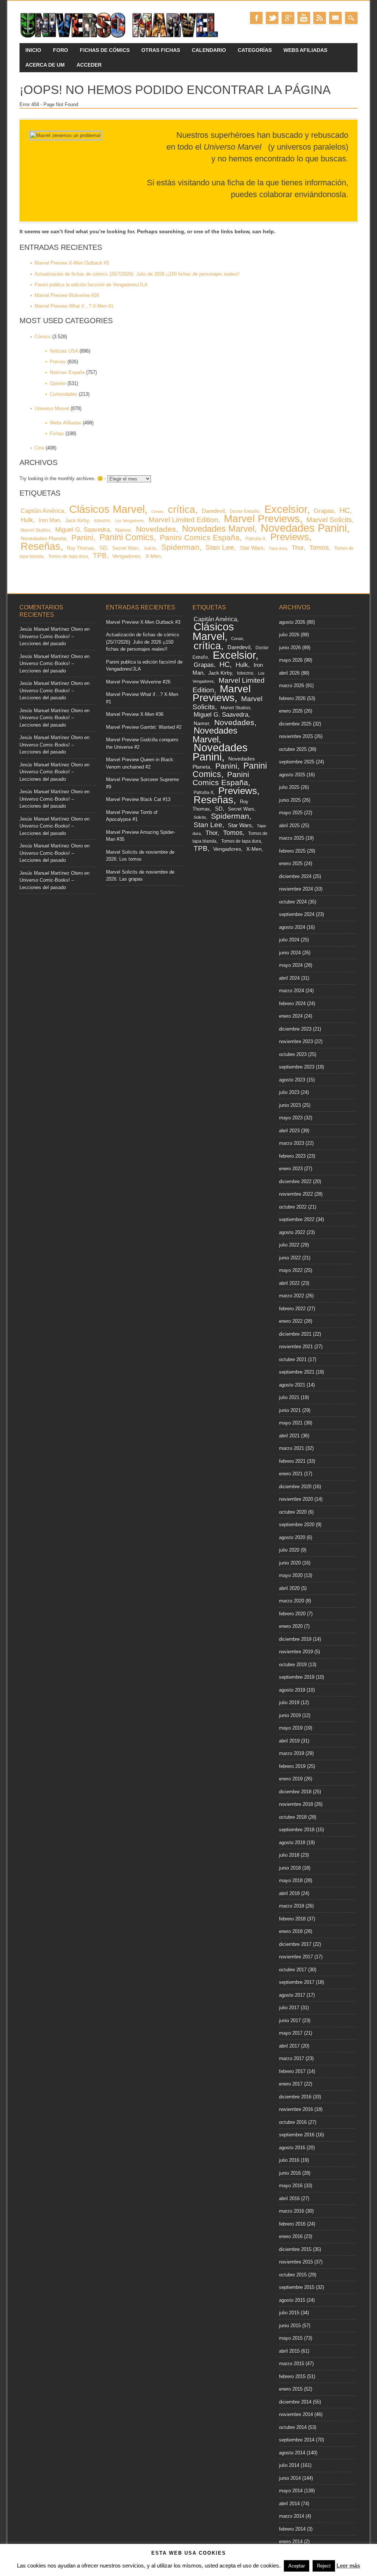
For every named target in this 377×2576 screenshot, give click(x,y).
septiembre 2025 (297, 762)
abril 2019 (289, 1741)
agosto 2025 (292, 775)
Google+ (288, 18)
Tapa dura (278, 548)
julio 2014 (289, 2465)
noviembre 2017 (296, 1957)
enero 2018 (291, 1931)
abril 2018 (289, 1893)
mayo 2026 (291, 660)
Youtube (304, 18)
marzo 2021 (292, 1448)
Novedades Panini (304, 528)
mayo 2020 (291, 1575)
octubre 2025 (293, 749)
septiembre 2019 (297, 1677)
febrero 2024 (292, 1004)
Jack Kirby (77, 520)
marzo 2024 (292, 991)
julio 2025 (289, 787)
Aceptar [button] (297, 2566)
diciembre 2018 (295, 1792)
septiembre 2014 (297, 2440)
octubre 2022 (293, 1207)
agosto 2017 (292, 1995)
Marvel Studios (36, 530)
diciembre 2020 (295, 1487)
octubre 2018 (293, 1817)
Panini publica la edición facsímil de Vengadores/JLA (91, 285)
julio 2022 (289, 1245)
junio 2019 (290, 1715)
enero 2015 (291, 2389)
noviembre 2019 (296, 1652)
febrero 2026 (292, 698)
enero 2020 (291, 1626)
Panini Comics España (200, 537)
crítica (182, 509)
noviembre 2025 (296, 736)
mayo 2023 (291, 1118)
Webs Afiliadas (305, 50)
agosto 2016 (292, 2148)
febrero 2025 (292, 851)
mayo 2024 (291, 965)
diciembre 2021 (295, 1334)
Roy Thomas (81, 548)
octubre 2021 (293, 1359)
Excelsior (286, 509)
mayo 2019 (291, 1728)
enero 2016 (291, 2236)
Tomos (319, 548)
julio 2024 (289, 940)
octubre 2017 (293, 1970)
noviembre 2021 (296, 1347)
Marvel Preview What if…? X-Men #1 (74, 306)
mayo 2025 (291, 813)
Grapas (324, 511)
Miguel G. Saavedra (82, 530)
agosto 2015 (292, 2300)
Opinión (58, 383)
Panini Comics (127, 537)
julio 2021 (289, 1397)
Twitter (272, 18)
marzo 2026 (292, 686)
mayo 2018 (291, 1881)
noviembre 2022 (296, 1194)
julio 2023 (289, 1092)
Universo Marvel (52, 408)
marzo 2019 (292, 1753)
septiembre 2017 (297, 1982)
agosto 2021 (292, 1385)
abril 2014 (289, 2504)
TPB (100, 555)
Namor (123, 530)
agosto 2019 (292, 1690)
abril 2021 (289, 1436)
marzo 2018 (292, 1906)
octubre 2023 (293, 1054)
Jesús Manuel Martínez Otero (51, 629)
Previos (58, 362)
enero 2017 (291, 2084)
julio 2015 (289, 2313)
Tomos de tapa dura (68, 556)
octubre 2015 (293, 2275)
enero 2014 (291, 2542)
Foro (61, 50)
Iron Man (49, 520)
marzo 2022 (292, 1296)
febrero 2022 (292, 1309)
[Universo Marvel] (121, 38)
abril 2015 (289, 2351)
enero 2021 (291, 1474)
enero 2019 (291, 1779)
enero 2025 (291, 864)
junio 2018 (290, 1868)
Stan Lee (220, 547)
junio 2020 (290, 1563)
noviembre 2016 (296, 2109)
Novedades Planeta (43, 538)
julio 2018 (289, 1855)
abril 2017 (289, 2046)
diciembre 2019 (295, 1639)
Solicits (150, 548)
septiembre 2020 (297, 1525)
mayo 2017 (291, 2033)
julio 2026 (289, 635)
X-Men (153, 556)
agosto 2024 (292, 927)
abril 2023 (289, 1131)
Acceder (89, 65)
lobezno (102, 521)
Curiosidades (64, 394)
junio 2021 (290, 1410)
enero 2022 (291, 1321)
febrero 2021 (292, 1461)
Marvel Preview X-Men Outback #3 (72, 263)
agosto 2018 (292, 1843)
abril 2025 (289, 826)
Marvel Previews (262, 519)
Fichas (57, 434)
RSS (320, 18)
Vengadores (126, 556)
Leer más (348, 2565)
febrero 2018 (292, 1919)
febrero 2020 (292, 1614)
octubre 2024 (293, 902)
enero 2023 (291, 1169)
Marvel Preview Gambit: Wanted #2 (144, 727)
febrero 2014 (292, 2529)
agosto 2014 (292, 2453)
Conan (157, 511)
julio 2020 (289, 1550)
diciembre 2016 (295, 2097)
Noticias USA (64, 351)
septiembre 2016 (297, 2135)
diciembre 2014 (295, 2402)
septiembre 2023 (297, 1067)
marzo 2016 (292, 2211)
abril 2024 (289, 978)
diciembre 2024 (295, 876)
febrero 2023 (292, 1156)
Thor (298, 548)
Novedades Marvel (218, 529)
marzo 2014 (292, 2516)
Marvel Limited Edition (184, 520)
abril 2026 (289, 673)
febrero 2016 (292, 2224)
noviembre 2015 (296, 2262)
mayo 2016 (291, 2186)
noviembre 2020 (296, 1499)
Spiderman (180, 547)
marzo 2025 (292, 838)
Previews (290, 537)
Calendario (209, 50)
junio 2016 (290, 2173)
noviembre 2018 (296, 1804)
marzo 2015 (292, 2364)
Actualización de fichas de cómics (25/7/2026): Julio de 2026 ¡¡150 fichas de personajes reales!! (137, 274)
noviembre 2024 (296, 889)
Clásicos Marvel (107, 509)
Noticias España (67, 372)
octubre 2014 (293, 2427)
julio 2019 (289, 1703)
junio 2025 (290, 800)
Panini (82, 538)
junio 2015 (290, 2326)
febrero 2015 (292, 2376)
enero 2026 (291, 711)
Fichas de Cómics (105, 50)
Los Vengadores (129, 521)
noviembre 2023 (296, 1041)
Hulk (27, 520)
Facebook (256, 18)
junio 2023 (290, 1105)
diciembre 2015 (295, 2249)
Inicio (33, 50)
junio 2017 (290, 2021)
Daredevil (213, 511)
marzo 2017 (292, 2058)
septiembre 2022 (297, 1219)
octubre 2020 (293, 1512)
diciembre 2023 (295, 1029)
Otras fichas (161, 50)
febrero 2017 (292, 2071)
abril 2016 (289, 2198)
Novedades (156, 529)
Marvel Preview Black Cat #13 (138, 799)
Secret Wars (126, 548)
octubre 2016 (293, 2122)
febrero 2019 (292, 1766)
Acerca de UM (45, 65)
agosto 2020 (292, 1537)
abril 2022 (289, 1283)
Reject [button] (324, 2566)
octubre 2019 (293, 1665)
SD (103, 548)
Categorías (255, 50)
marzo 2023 (292, 1143)
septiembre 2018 (297, 1830)
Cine (39, 448)
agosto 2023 (292, 1080)
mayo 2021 (291, 1423)
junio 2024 (290, 953)
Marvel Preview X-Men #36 (135, 714)
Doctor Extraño (245, 511)
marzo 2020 (292, 1601)
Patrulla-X (256, 539)
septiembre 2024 (297, 914)
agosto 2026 (292, 622)
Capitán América (42, 511)
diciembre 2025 (295, 724)
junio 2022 (290, 1258)
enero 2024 (291, 1016)
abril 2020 (289, 1588)
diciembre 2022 (295, 1182)
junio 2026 (290, 648)
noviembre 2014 (296, 2414)
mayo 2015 (291, 2338)
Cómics (43, 337)
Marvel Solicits (329, 520)
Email (335, 18)
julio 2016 (289, 2160)
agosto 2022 (292, 1232)
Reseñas (40, 546)
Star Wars (252, 548)
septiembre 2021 (297, 1372)
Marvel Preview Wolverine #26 (67, 295)
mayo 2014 (291, 2491)
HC (345, 510)
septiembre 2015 (297, 2287)
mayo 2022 (291, 1270)
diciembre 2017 (295, 1944)
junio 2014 (290, 2478)
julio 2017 (289, 2008)
